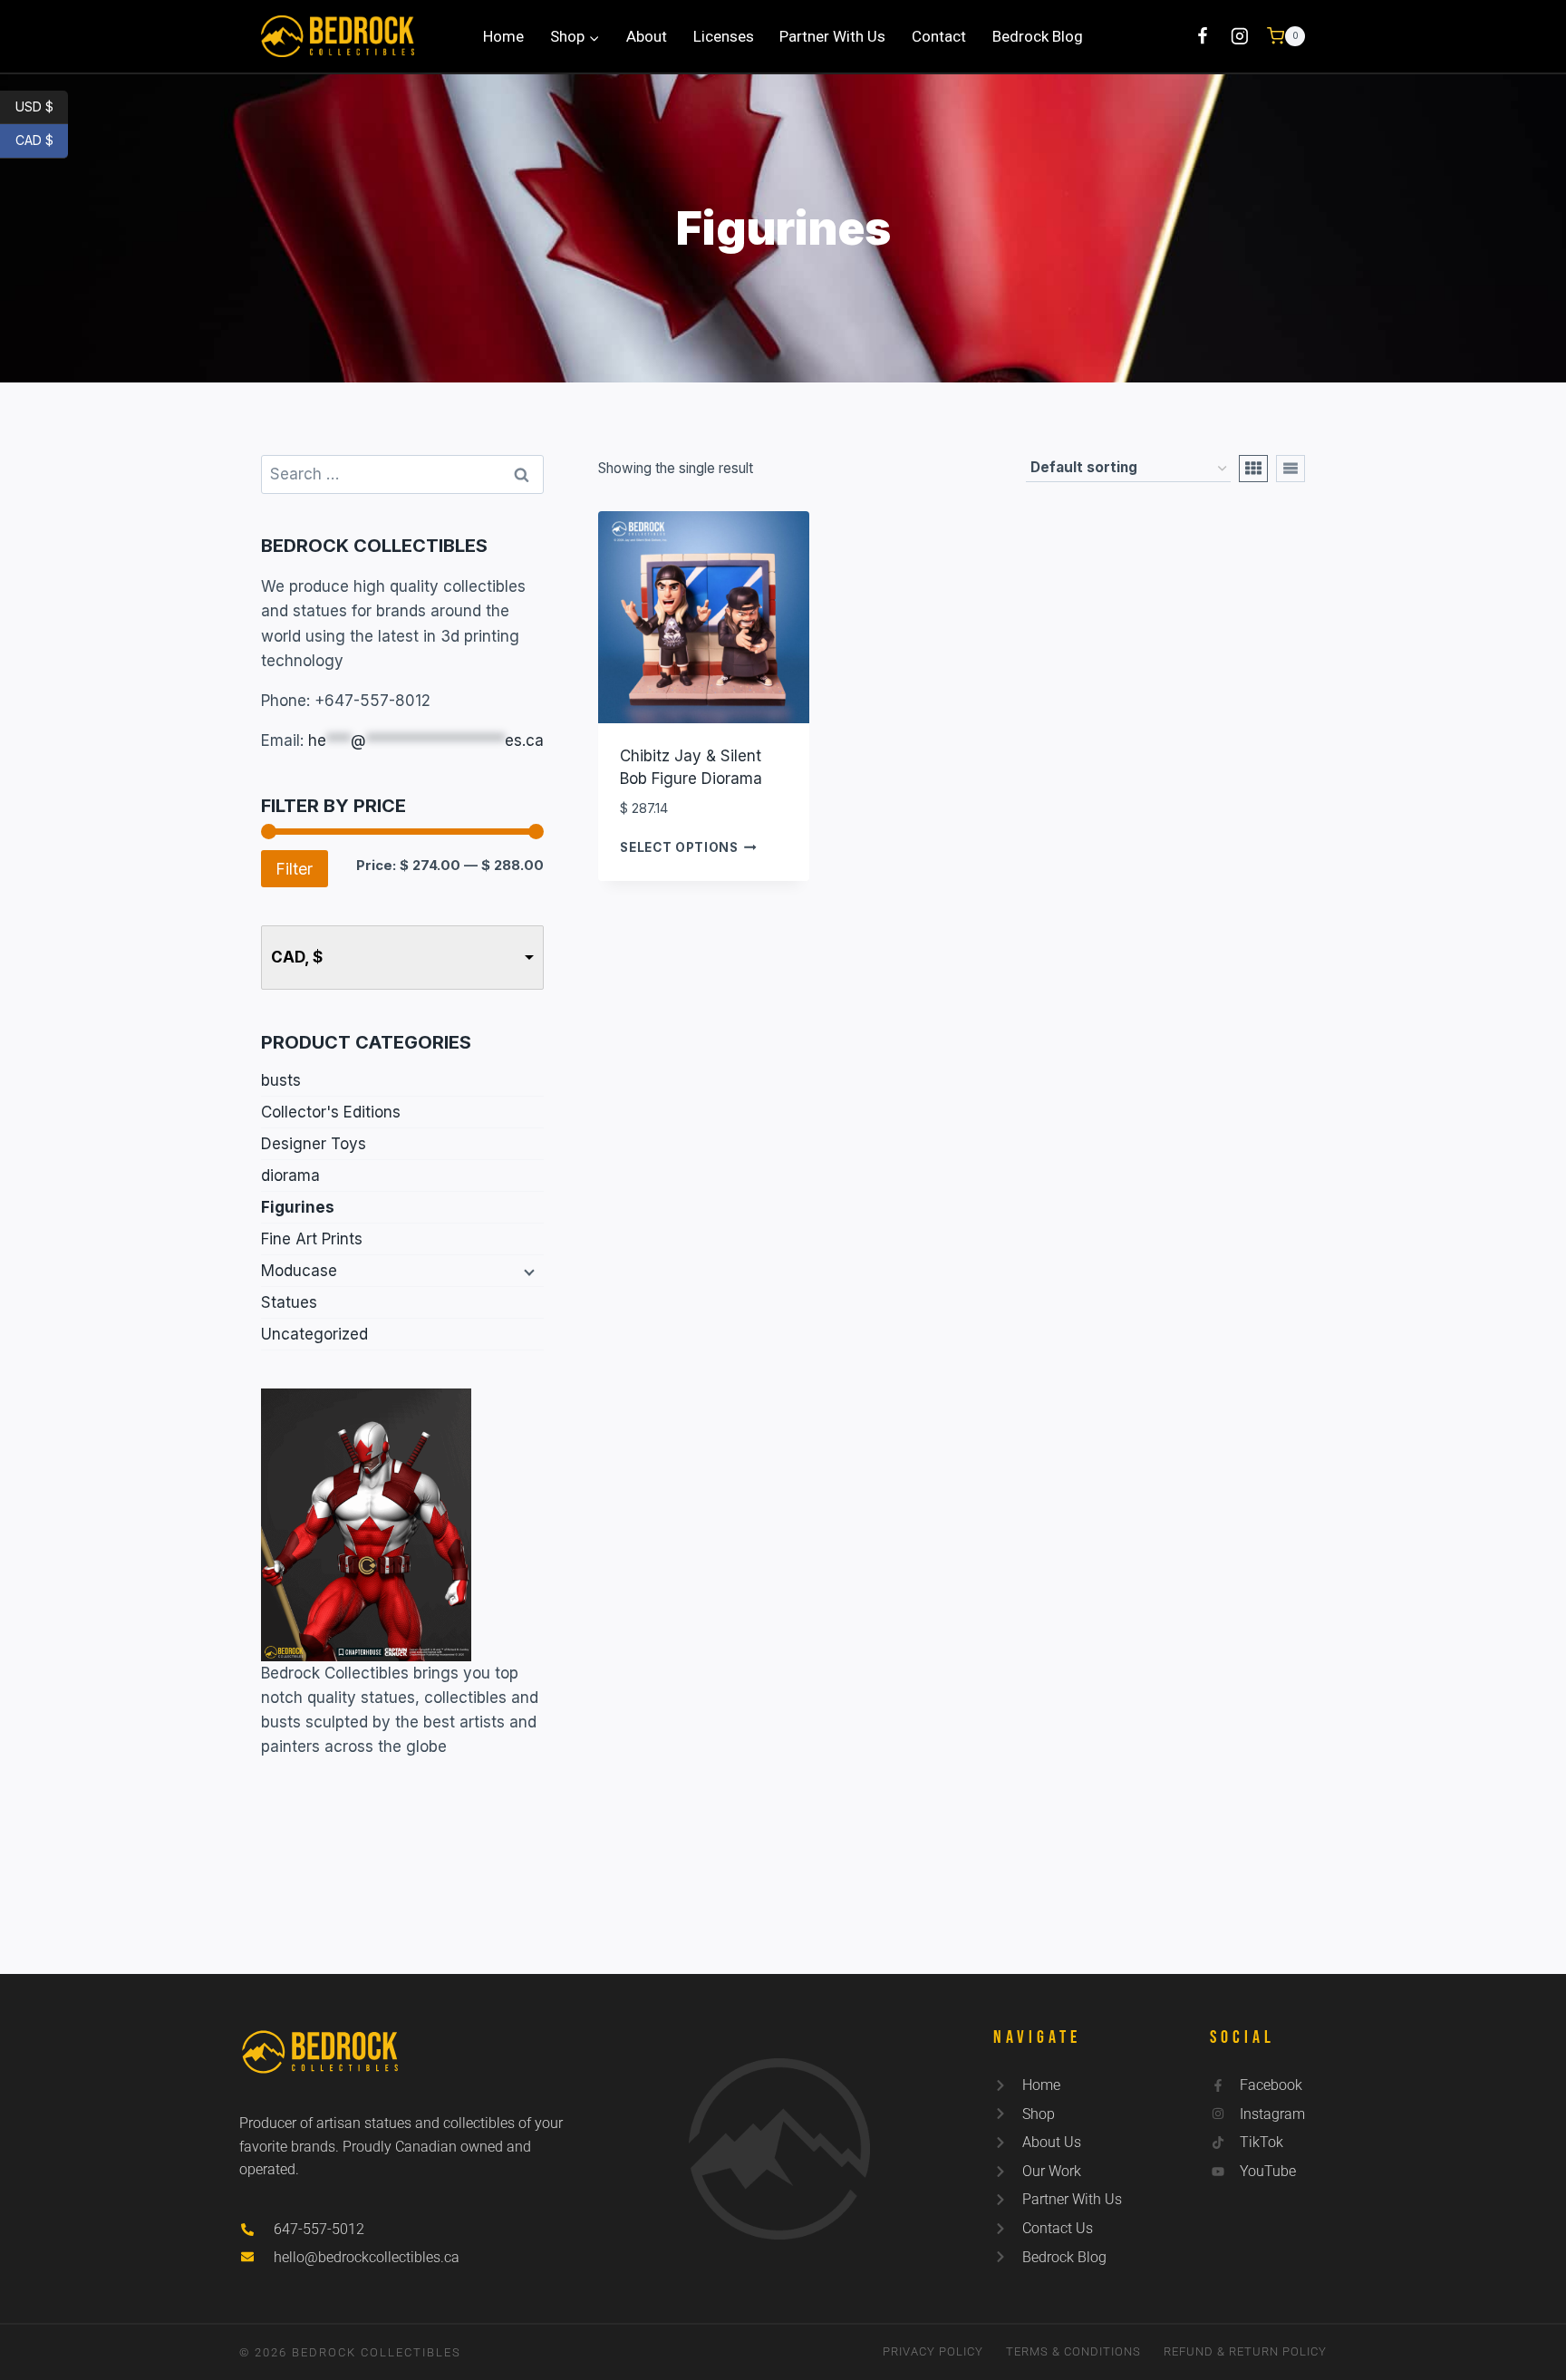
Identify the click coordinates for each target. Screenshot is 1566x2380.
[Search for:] (402, 474)
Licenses (724, 36)
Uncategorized (314, 1334)
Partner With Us (832, 36)
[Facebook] (1202, 36)
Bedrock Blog (1038, 36)
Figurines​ (298, 1207)
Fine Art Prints (312, 1239)
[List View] (1290, 469)
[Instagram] (1240, 36)
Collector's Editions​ (331, 1112)
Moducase (299, 1271)
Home (503, 36)
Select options (679, 847)
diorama (290, 1175)
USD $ (42, 106)
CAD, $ (297, 957)
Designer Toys (314, 1144)
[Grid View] (1253, 469)
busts (281, 1080)
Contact (939, 36)
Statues (289, 1302)
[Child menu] (527, 1272)
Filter (295, 869)
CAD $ (42, 140)
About (647, 36)
